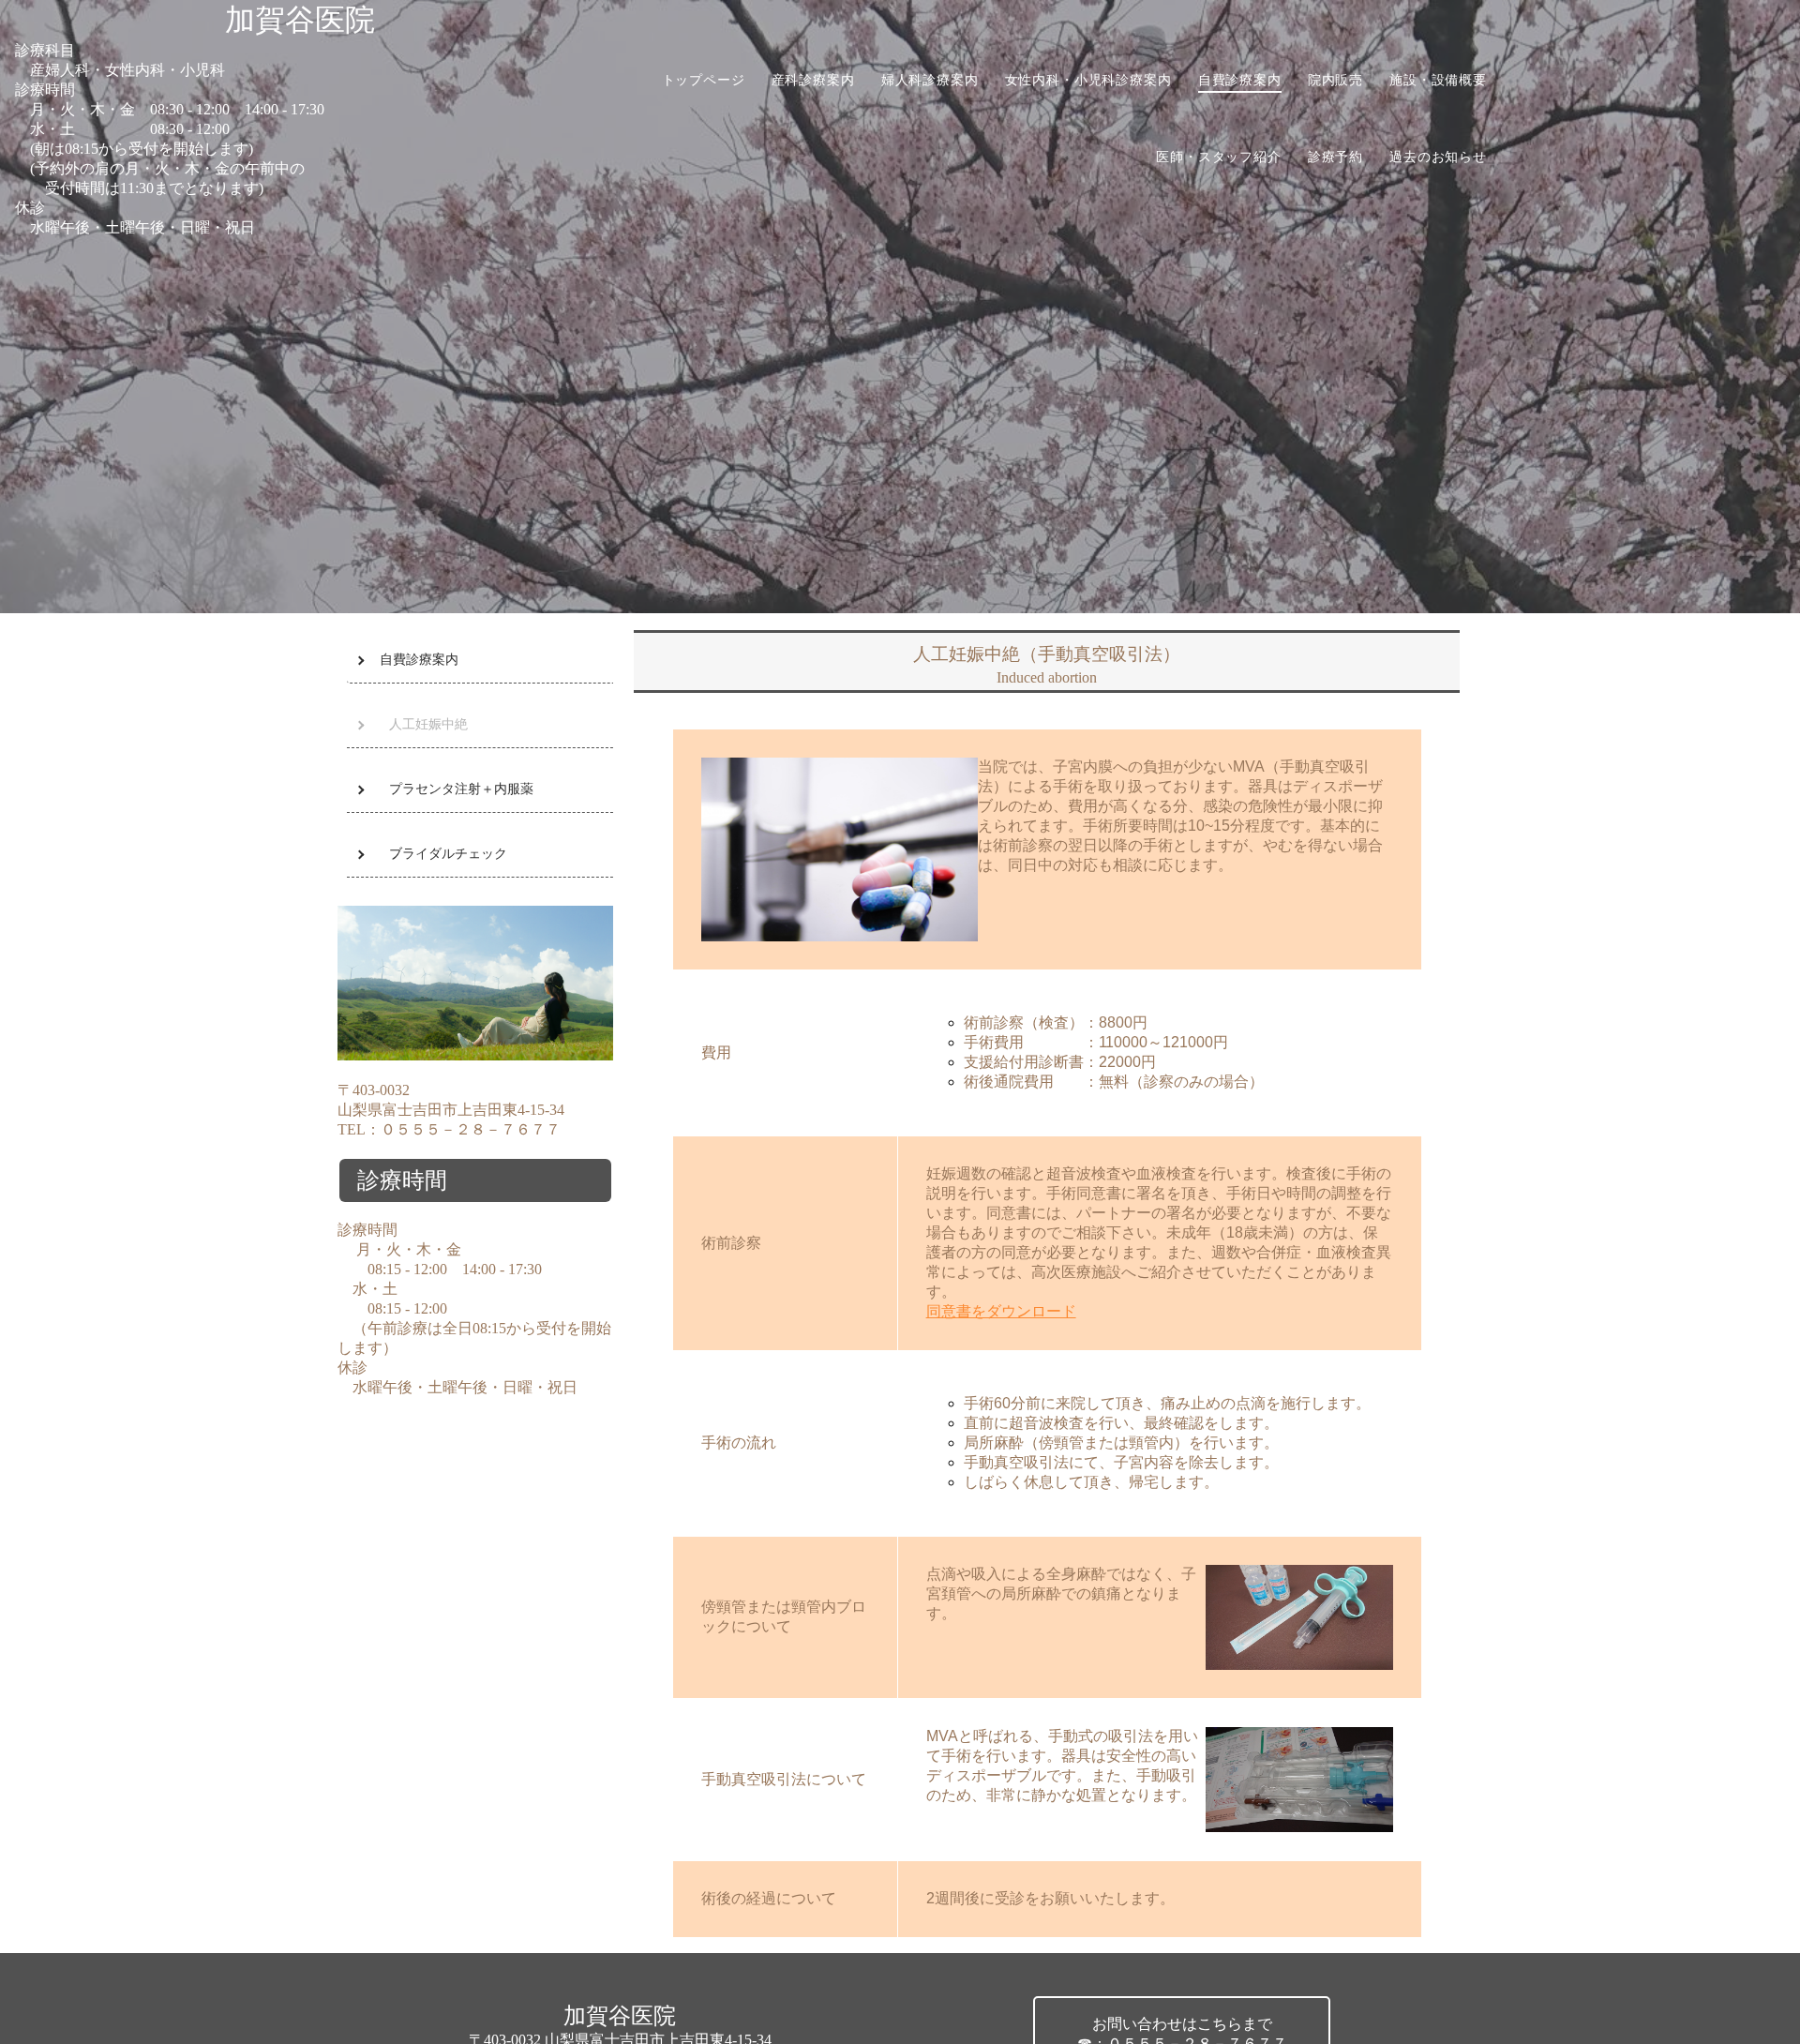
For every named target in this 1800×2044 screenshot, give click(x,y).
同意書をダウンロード (1001, 1311)
